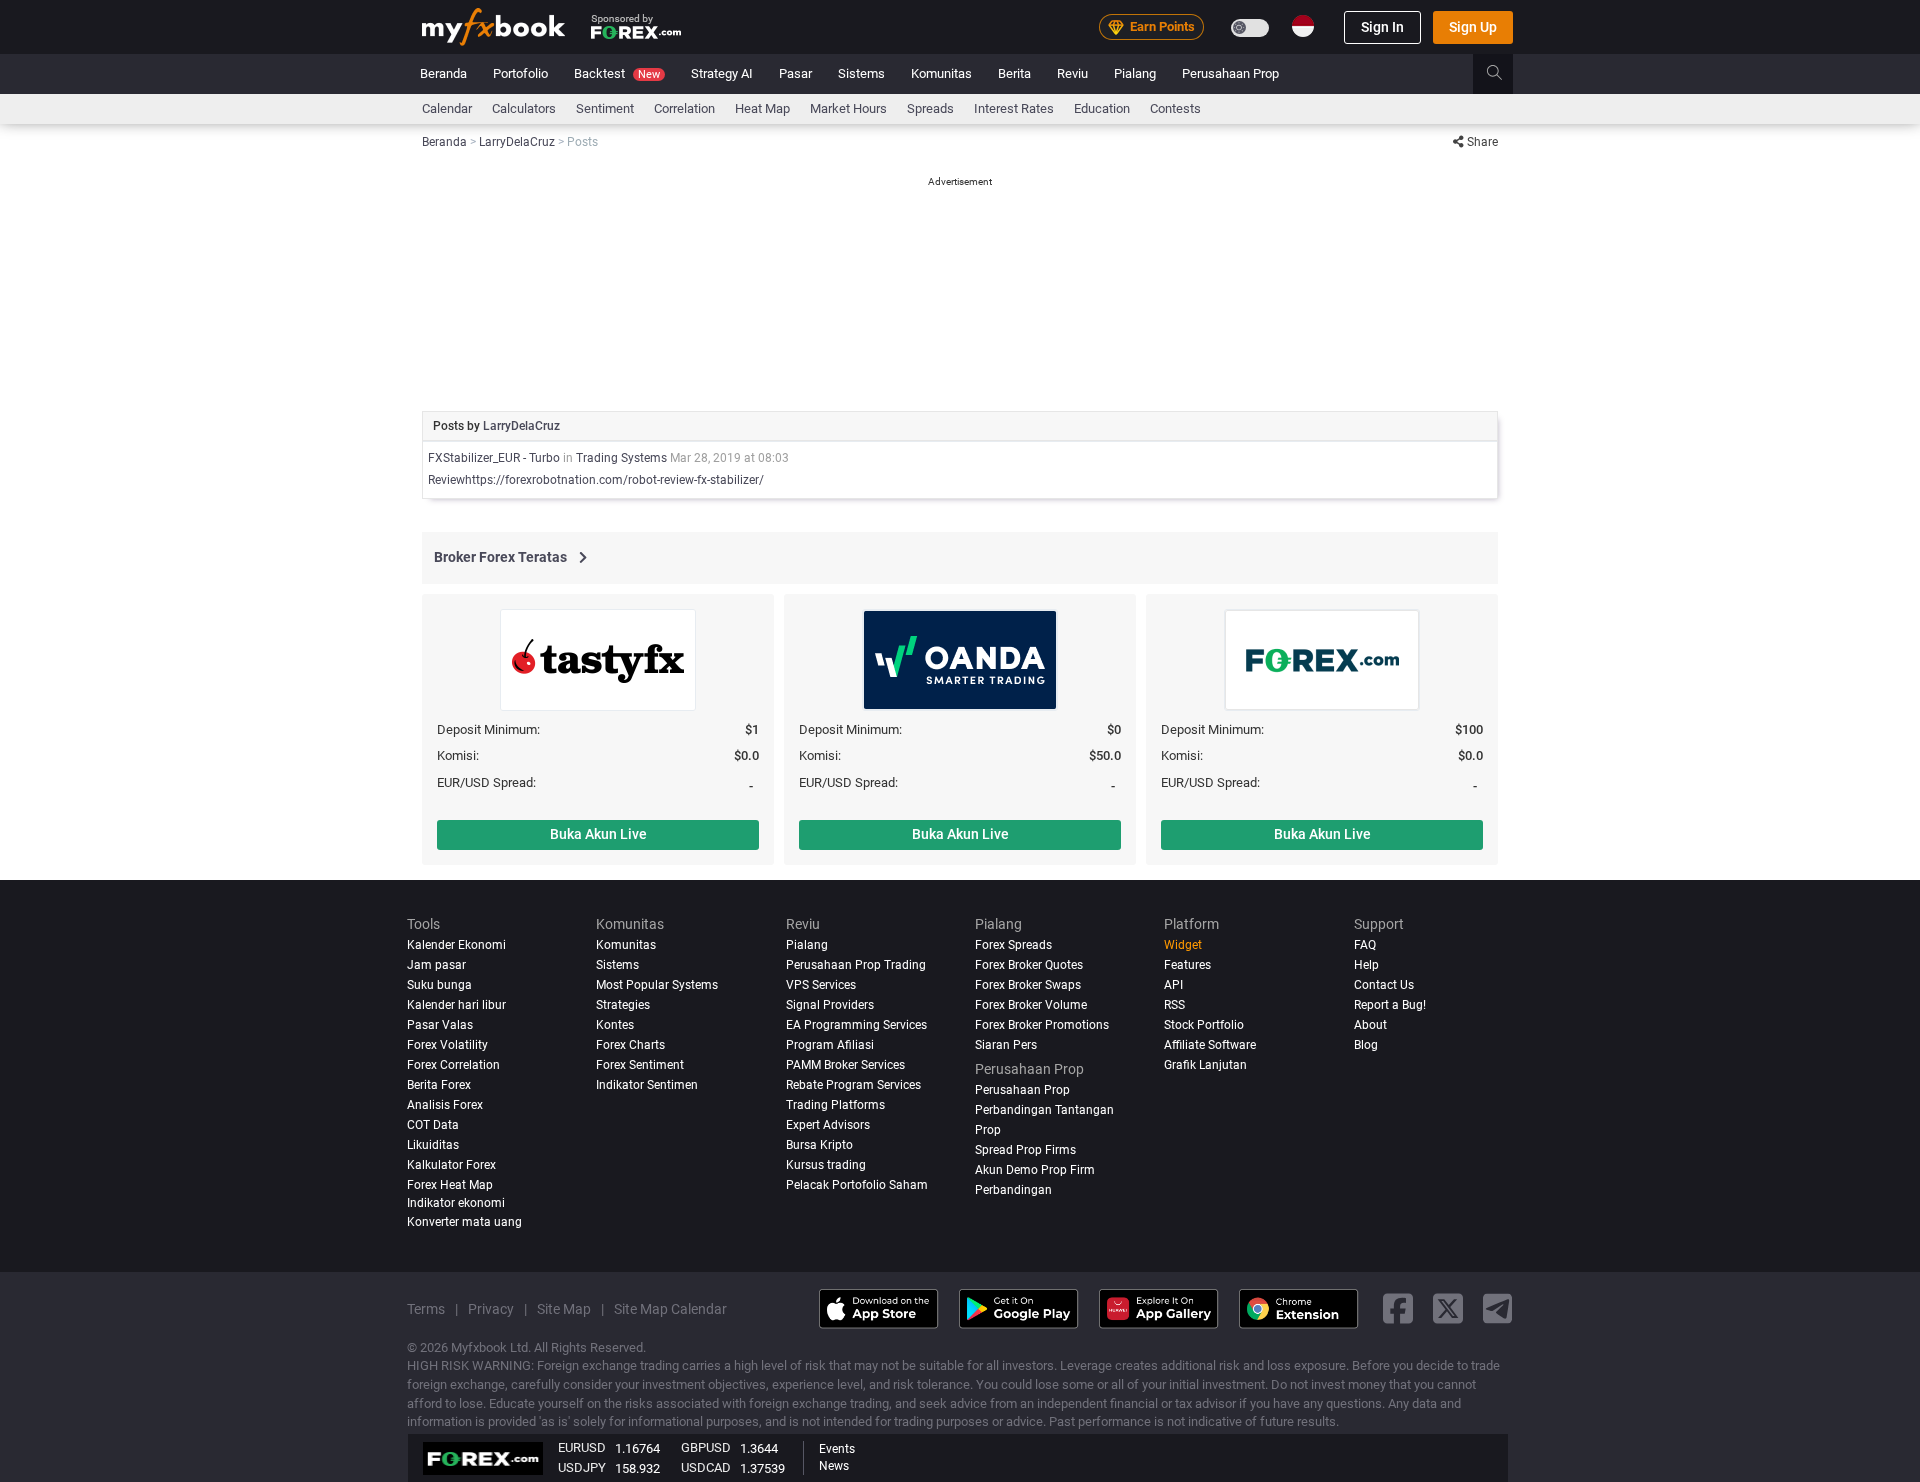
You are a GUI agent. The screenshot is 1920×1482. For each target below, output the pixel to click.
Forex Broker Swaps (1028, 985)
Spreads (930, 108)
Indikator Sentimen (647, 1085)
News (834, 1466)
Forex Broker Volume (1031, 1005)
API (1173, 985)
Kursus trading (826, 1165)
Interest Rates (1014, 108)
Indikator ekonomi (456, 1203)
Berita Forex (439, 1085)
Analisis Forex (445, 1105)
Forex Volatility (447, 1045)
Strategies (623, 1005)
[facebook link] (1398, 1308)
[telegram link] (1498, 1308)
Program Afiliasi (830, 1045)
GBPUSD (706, 1447)
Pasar (795, 73)
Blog (1366, 1045)
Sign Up (1473, 27)
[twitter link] (1448, 1308)
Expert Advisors (828, 1125)
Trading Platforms (835, 1105)
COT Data (433, 1125)
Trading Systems (621, 458)
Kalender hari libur (456, 1005)
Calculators (524, 108)
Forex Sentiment (640, 1065)
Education (1102, 108)
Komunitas (941, 73)
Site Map (564, 1309)
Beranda (443, 73)
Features (1187, 965)
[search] (1505, 74)
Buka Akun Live (598, 834)
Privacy (491, 1309)
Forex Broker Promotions (1042, 1025)
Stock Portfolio (1204, 1025)
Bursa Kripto (819, 1145)
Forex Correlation (453, 1065)
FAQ (1365, 945)
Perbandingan (1013, 1190)
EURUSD (582, 1447)
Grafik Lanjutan (1205, 1065)
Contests (1175, 108)
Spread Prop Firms (1025, 1150)
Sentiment (605, 108)
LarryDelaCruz (521, 426)
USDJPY (582, 1467)
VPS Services (821, 985)
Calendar (447, 108)
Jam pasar (436, 965)
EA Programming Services (856, 1025)
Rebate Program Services (853, 1085)
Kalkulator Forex (451, 1165)
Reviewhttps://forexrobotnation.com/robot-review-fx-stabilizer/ (596, 480)
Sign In (1382, 27)
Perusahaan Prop (1230, 73)
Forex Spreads (1013, 945)
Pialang (1135, 73)
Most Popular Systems (657, 985)
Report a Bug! (1390, 1005)
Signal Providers (830, 1005)
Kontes (615, 1025)
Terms (426, 1309)
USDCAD (706, 1467)
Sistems (861, 73)
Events (837, 1449)
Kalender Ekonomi (456, 945)
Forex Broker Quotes (1029, 965)
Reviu (1072, 73)
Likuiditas (433, 1145)
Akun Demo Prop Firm (1035, 1170)
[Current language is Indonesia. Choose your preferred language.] (1303, 26)
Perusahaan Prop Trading (856, 965)
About (1370, 1025)
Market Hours (848, 108)
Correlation (684, 108)
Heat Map (762, 108)
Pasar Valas (440, 1025)
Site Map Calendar (670, 1309)
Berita (1014, 73)
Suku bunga (439, 985)
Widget (1183, 945)
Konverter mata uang (464, 1222)
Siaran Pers (1006, 1045)
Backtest (617, 73)
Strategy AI (722, 73)
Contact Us (1384, 985)
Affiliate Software (1210, 1045)
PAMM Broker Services (845, 1065)
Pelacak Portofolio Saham (857, 1185)
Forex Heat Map (450, 1185)
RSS (1174, 1005)
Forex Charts (630, 1045)
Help (1366, 965)
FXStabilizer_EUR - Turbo (494, 458)
